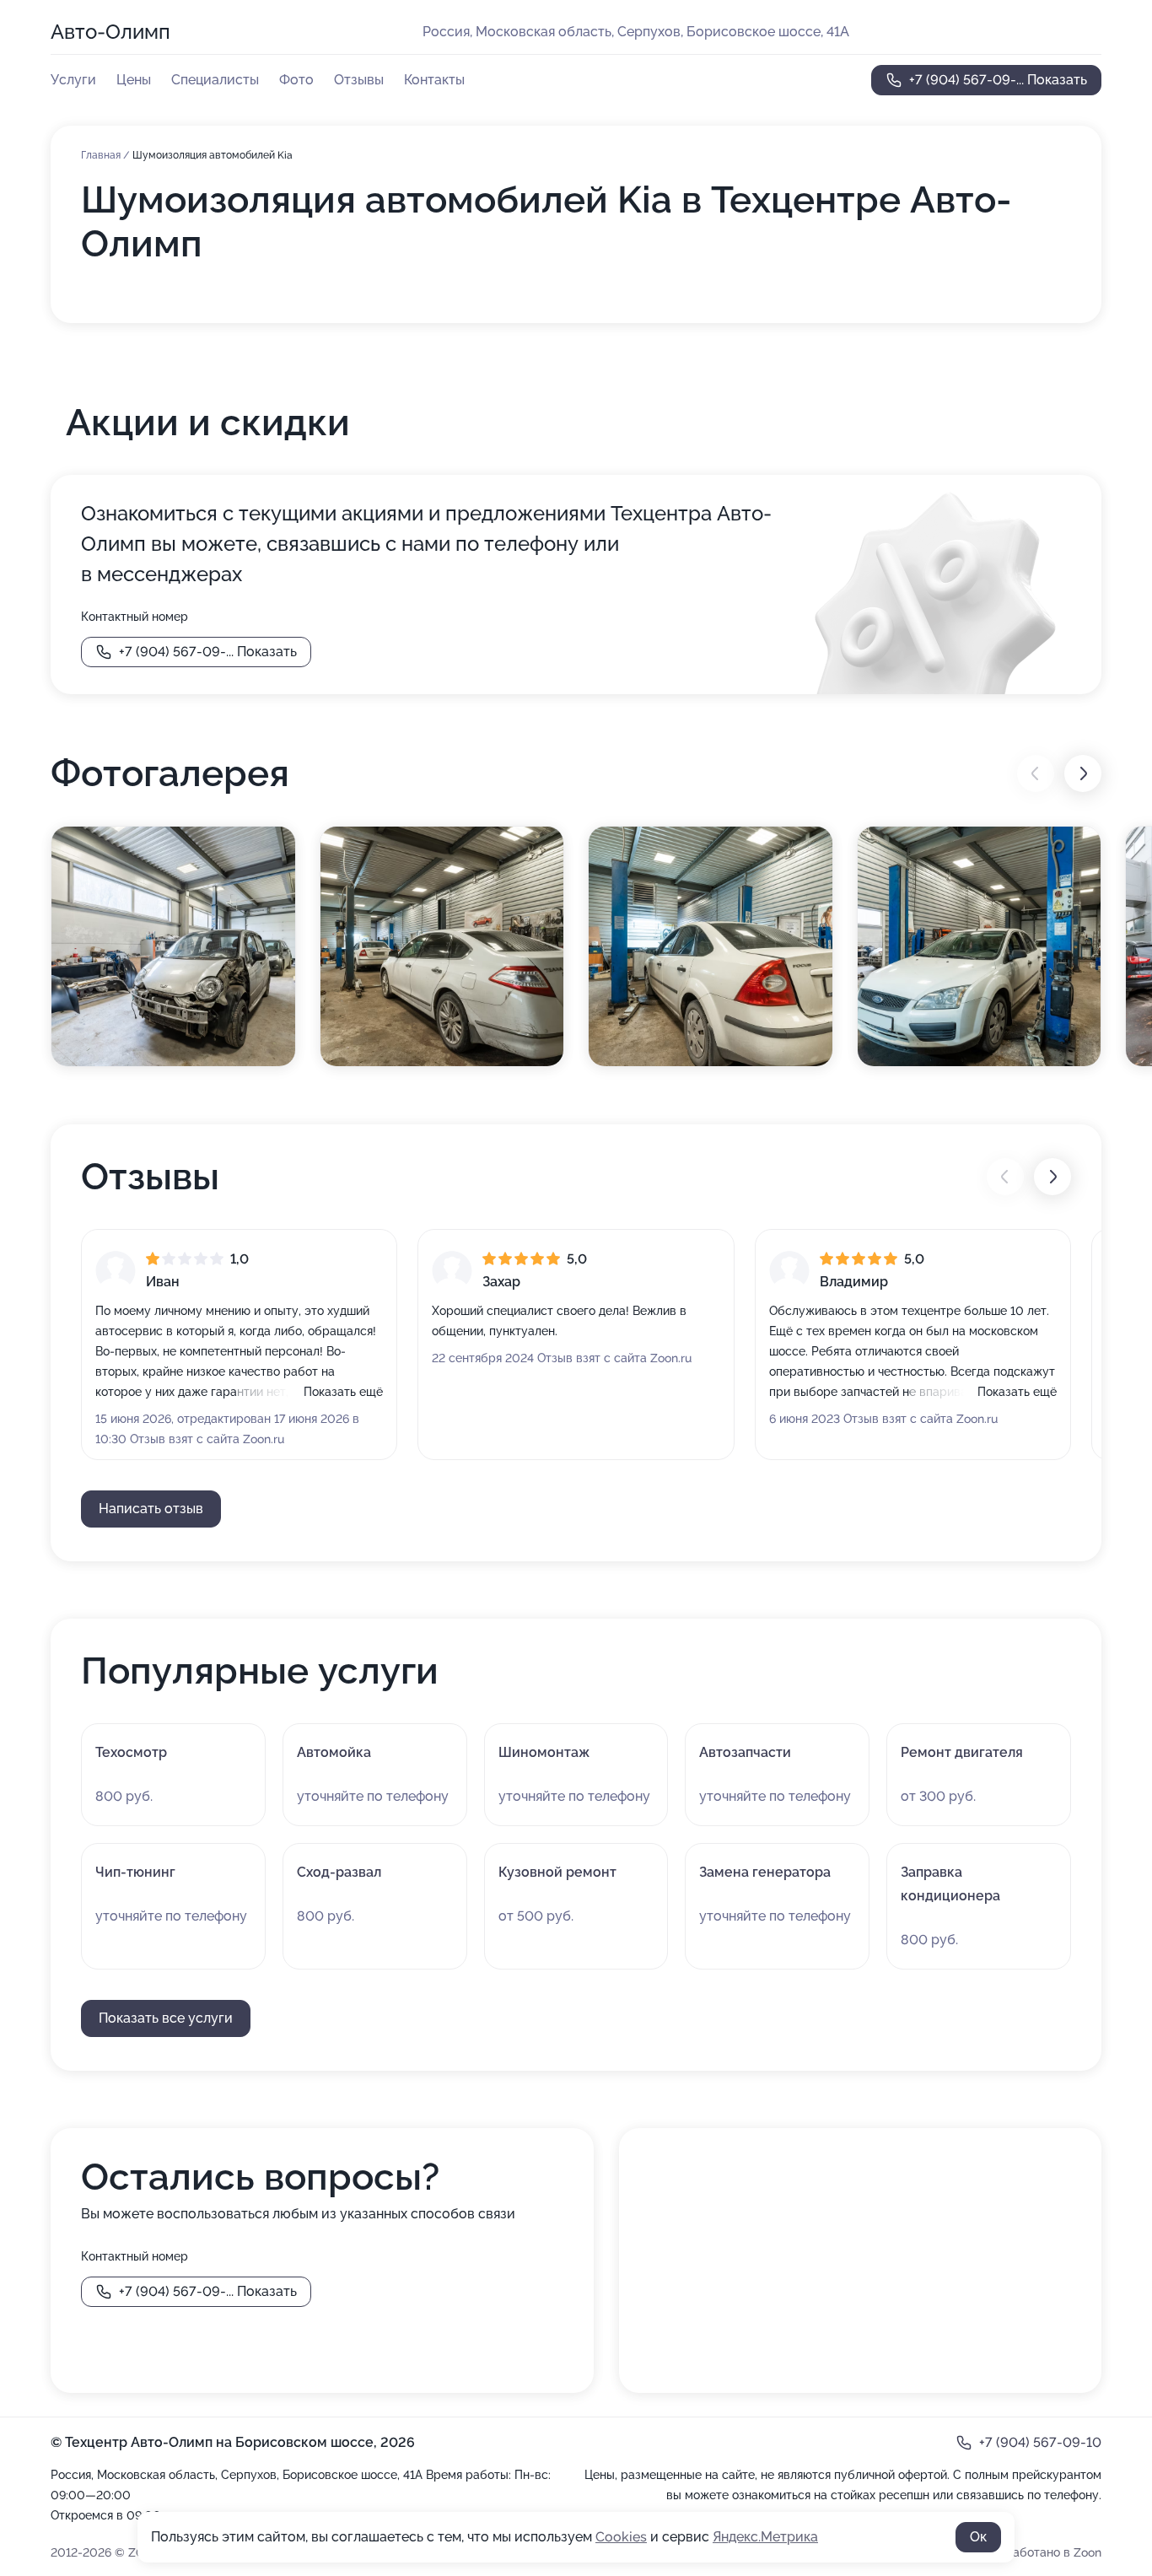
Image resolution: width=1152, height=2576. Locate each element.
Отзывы (359, 80)
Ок (978, 2537)
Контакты (434, 80)
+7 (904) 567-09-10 (1040, 2442)
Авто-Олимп (110, 32)
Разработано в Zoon (1043, 2552)
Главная (102, 155)
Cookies (621, 2537)
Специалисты (215, 80)
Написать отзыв (151, 1509)
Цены (134, 80)
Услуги (73, 80)
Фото (296, 80)
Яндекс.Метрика (765, 2537)
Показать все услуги (166, 2018)
